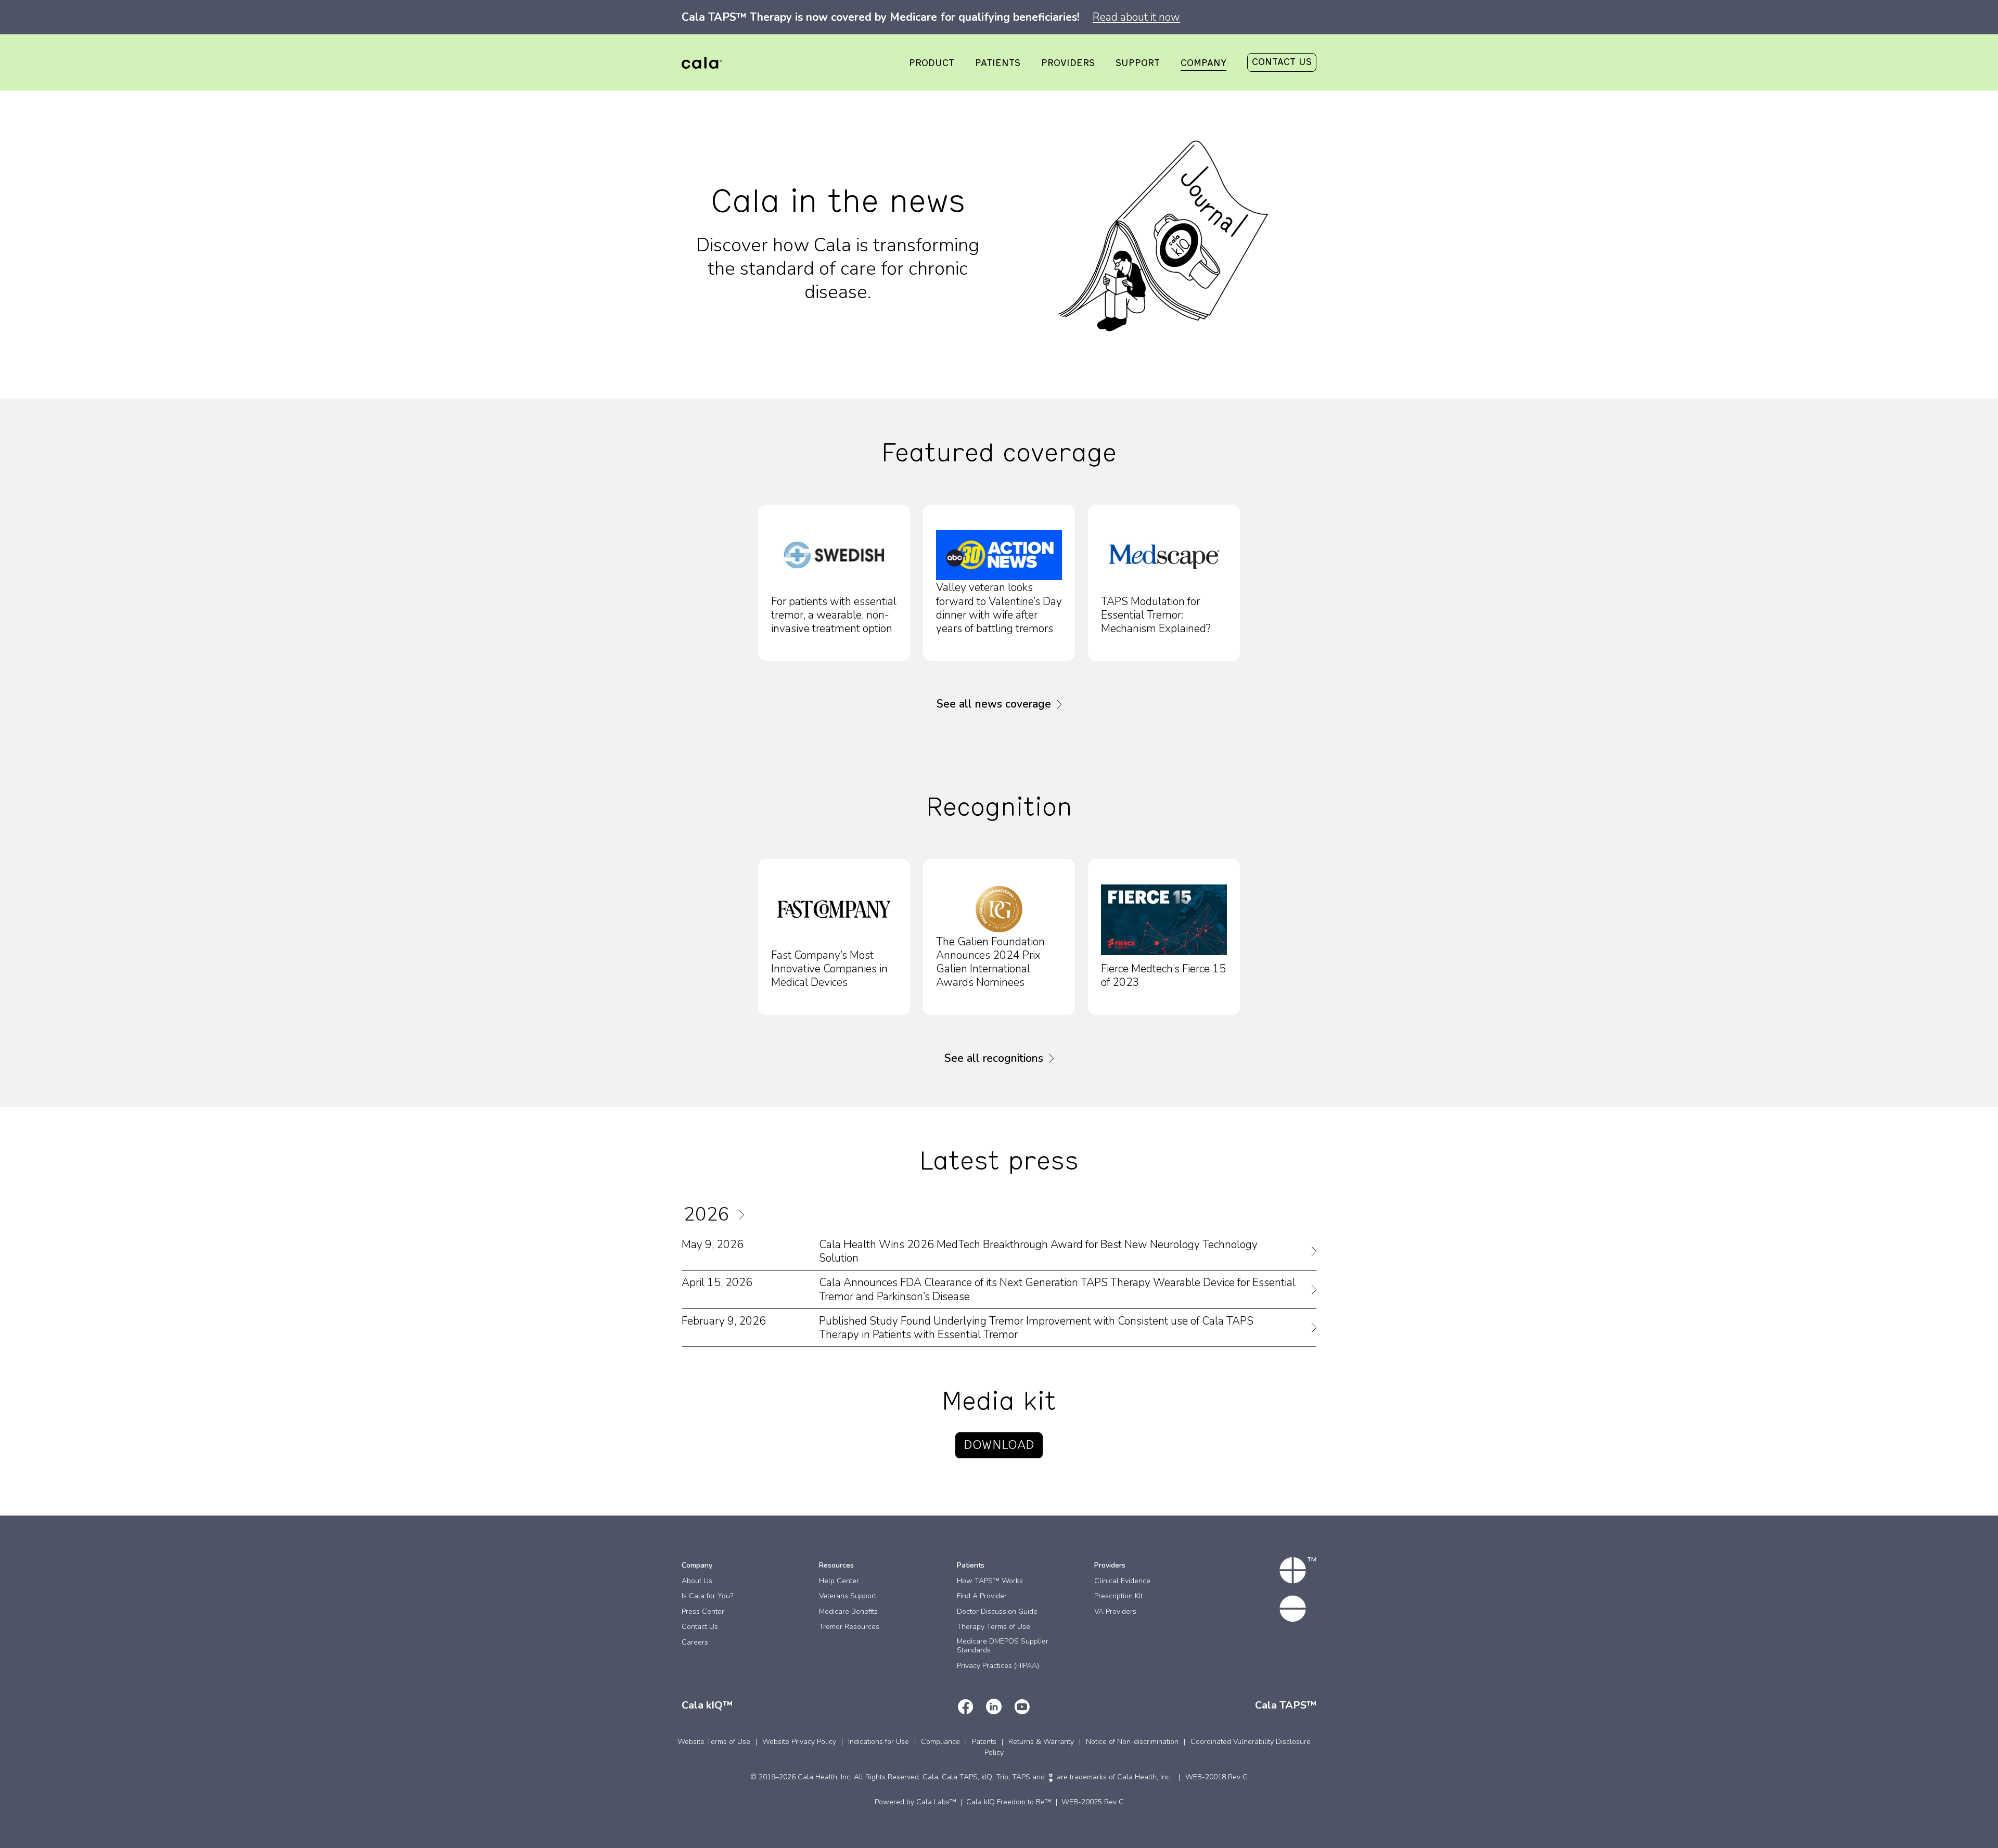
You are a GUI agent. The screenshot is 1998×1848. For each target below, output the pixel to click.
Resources (836, 1565)
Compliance (940, 1742)
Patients (971, 1565)
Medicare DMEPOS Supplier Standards (1003, 1646)
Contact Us (700, 1627)
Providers (1110, 1565)
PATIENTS (998, 63)
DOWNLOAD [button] (999, 1445)
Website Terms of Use (714, 1742)
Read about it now (1136, 17)
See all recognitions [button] (994, 1058)
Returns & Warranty (1041, 1742)
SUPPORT (1138, 63)
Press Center (703, 1612)
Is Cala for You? (707, 1596)
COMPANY (1203, 63)
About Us (697, 1581)
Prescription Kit (1118, 1596)
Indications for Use (879, 1742)
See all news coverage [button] (994, 704)
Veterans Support (848, 1596)
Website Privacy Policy (799, 1742)
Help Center (839, 1581)
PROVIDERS (1068, 63)
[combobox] (734, 1215)
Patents (984, 1742)
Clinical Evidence (1122, 1581)
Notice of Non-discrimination (1132, 1742)
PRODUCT (932, 63)
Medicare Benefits (848, 1612)
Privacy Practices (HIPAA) (998, 1666)
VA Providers (1115, 1612)
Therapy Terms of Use (994, 1627)
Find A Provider (982, 1596)
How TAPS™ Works (990, 1581)
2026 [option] (707, 1215)
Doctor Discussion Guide (997, 1612)
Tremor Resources (849, 1627)
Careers (695, 1642)
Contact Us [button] (1282, 62)
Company (697, 1565)
